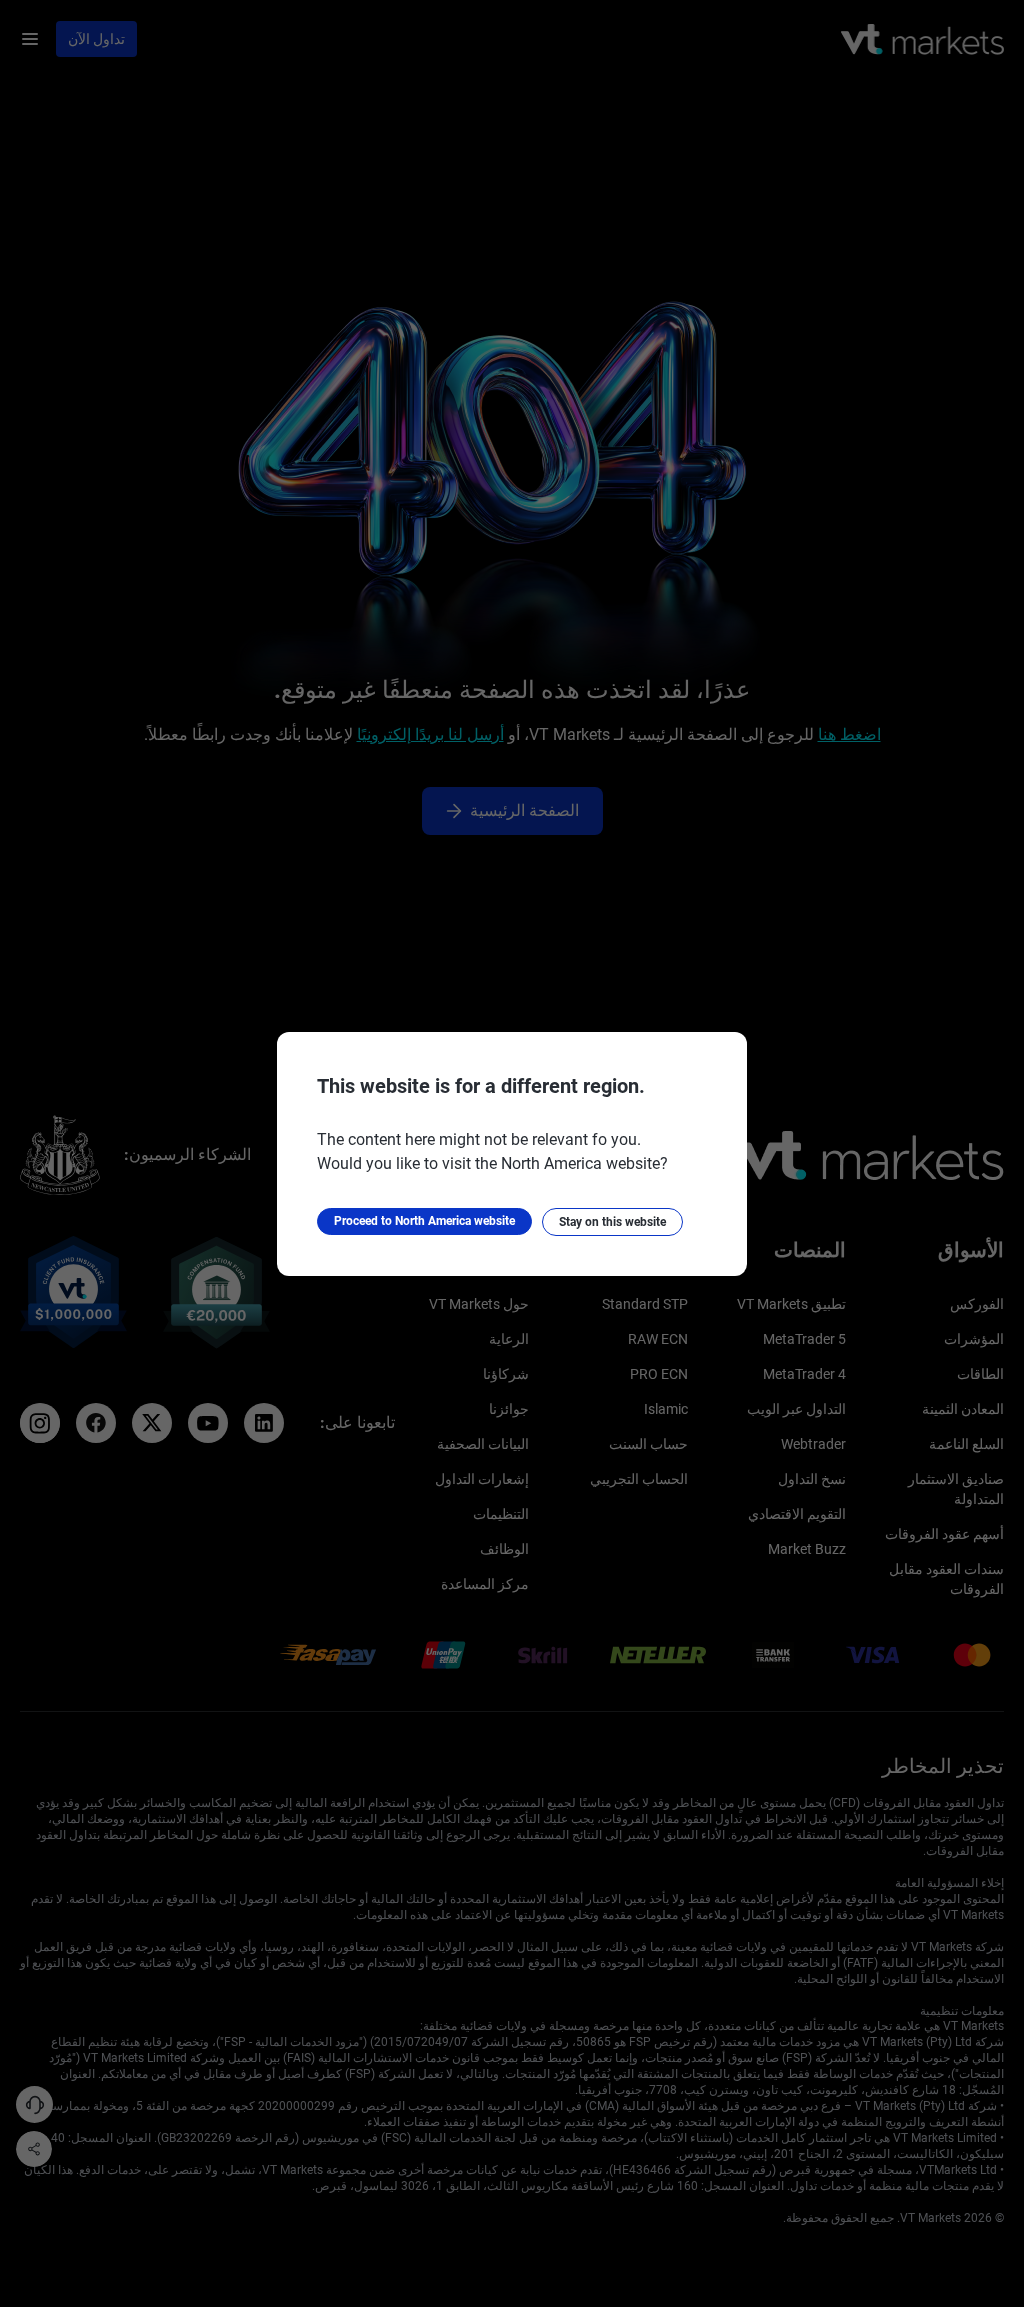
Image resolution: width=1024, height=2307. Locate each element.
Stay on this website (612, 1222)
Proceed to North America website (424, 1221)
